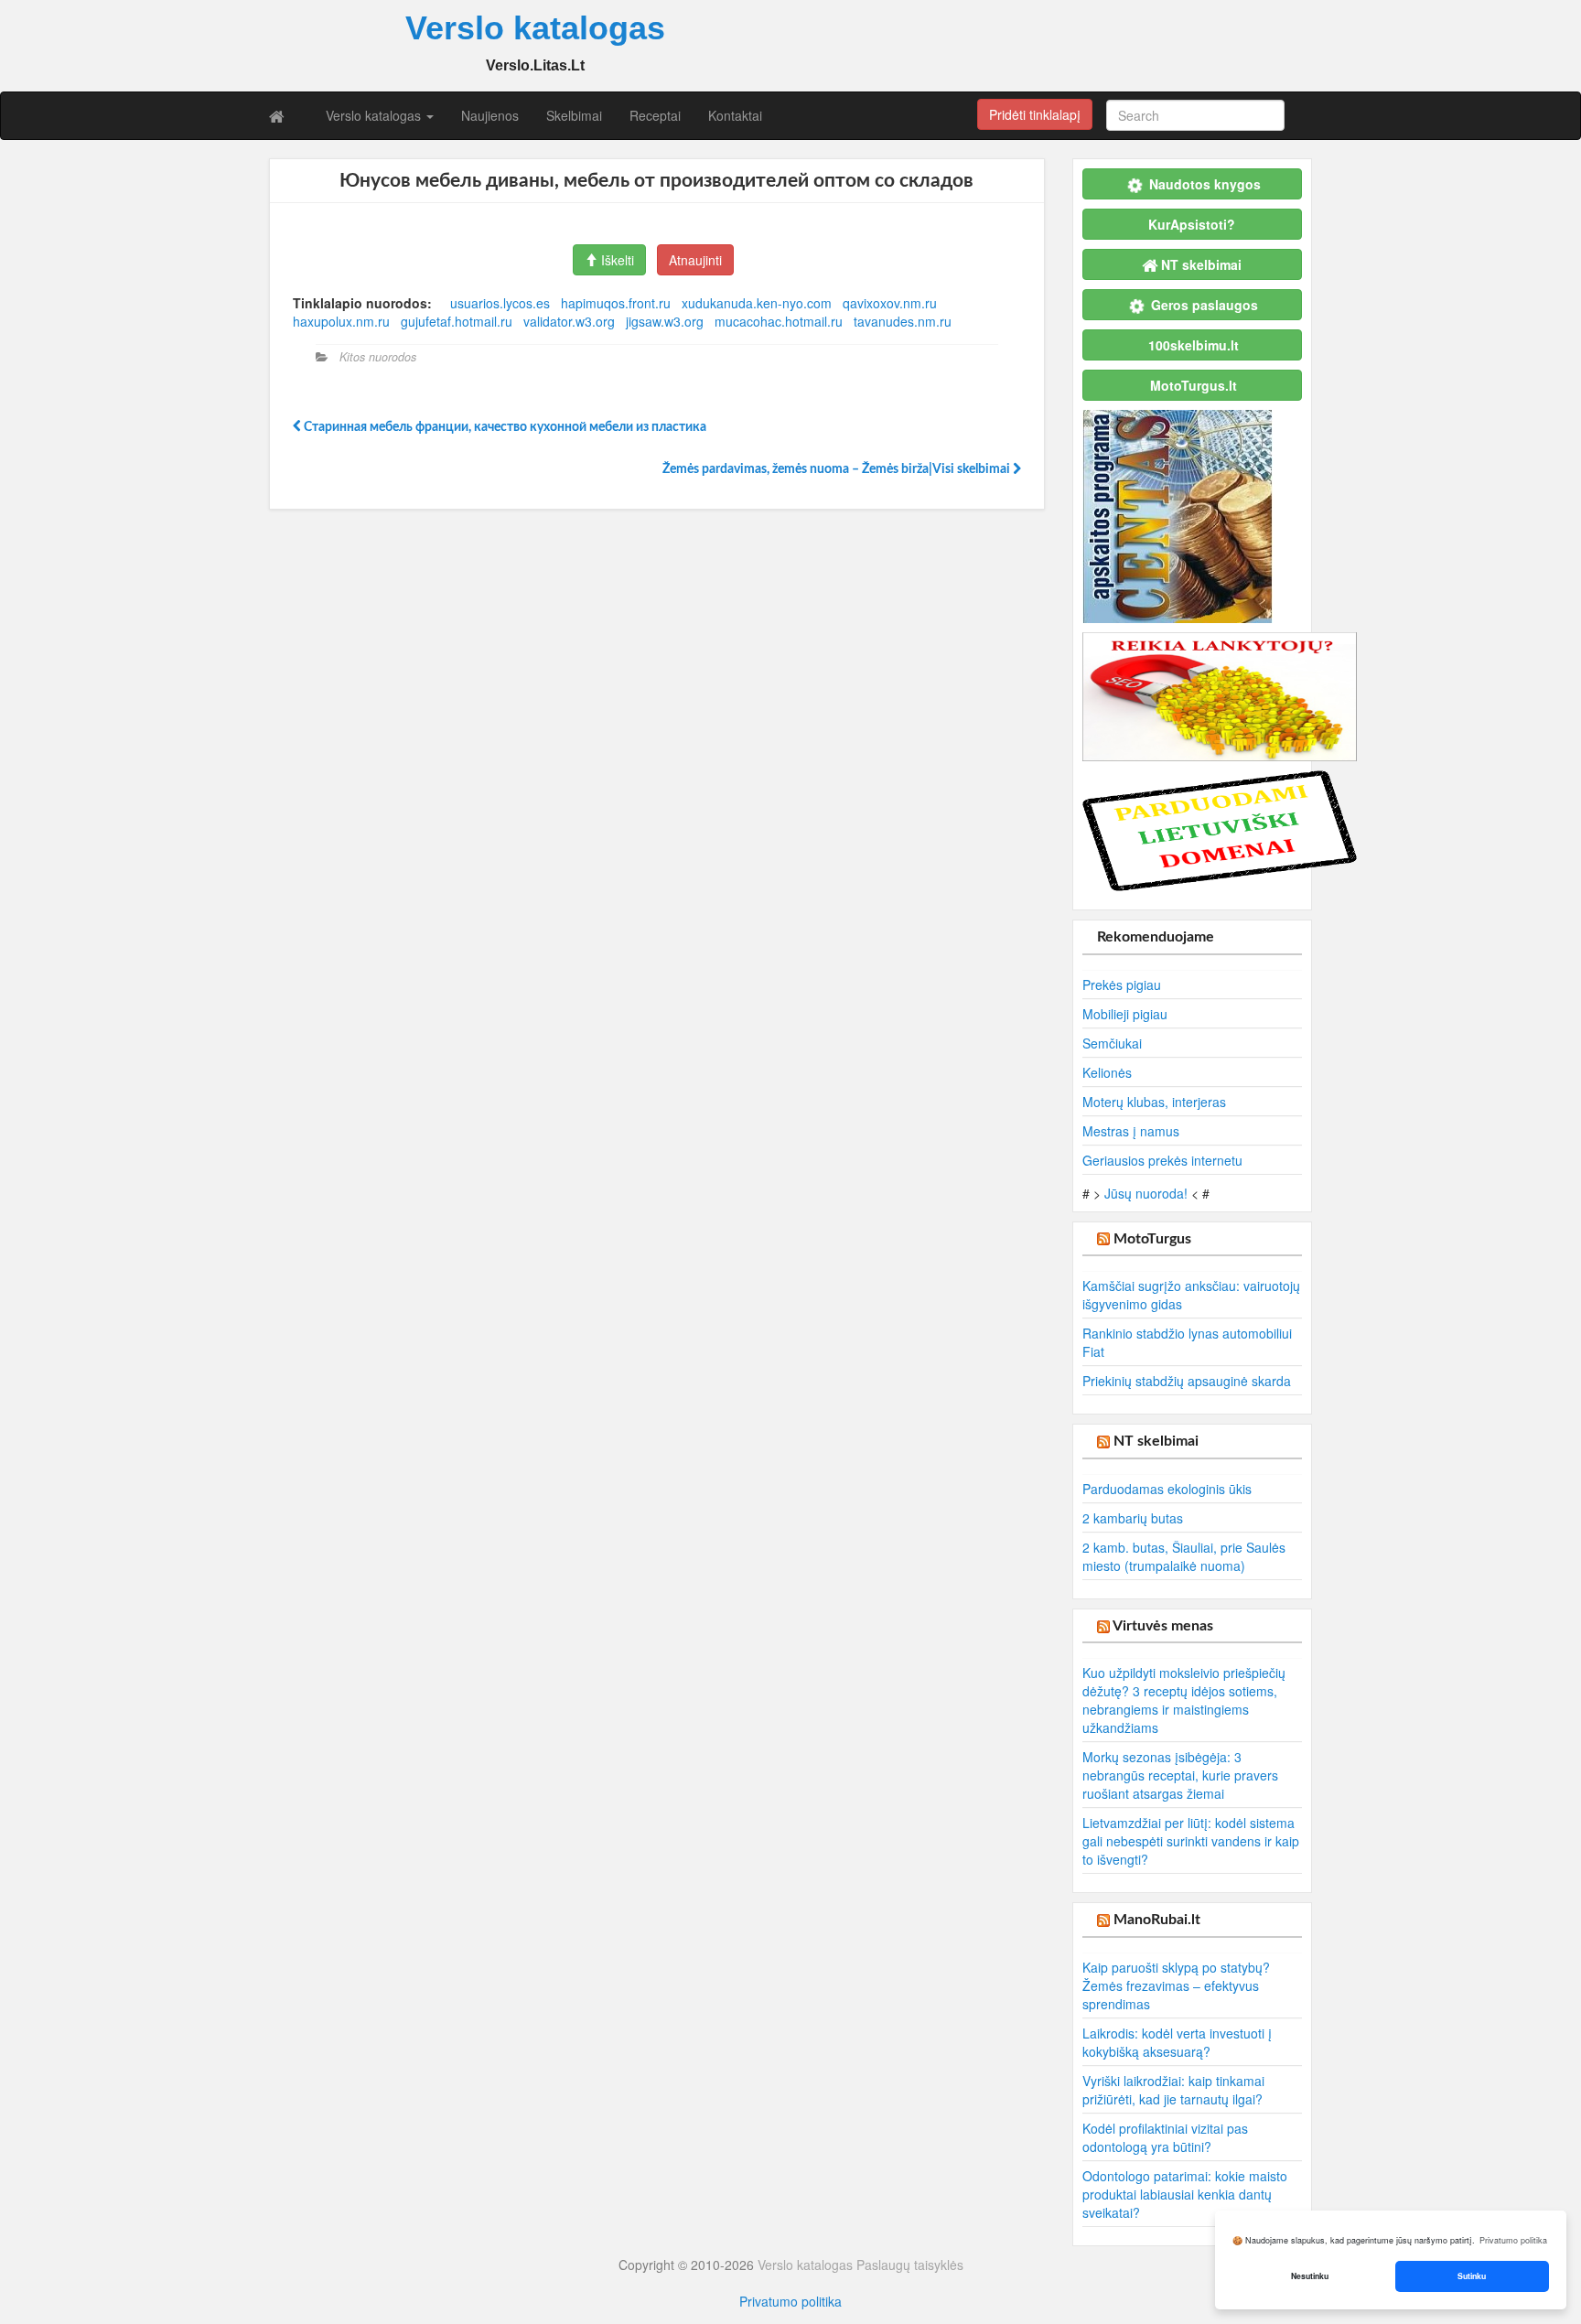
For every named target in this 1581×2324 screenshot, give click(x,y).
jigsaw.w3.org (665, 321)
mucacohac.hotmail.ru (779, 321)
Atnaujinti (695, 260)
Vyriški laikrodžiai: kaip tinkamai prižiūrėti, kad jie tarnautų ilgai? (1173, 2090)
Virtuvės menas (1163, 1626)
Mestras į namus (1131, 1131)
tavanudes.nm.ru (903, 321)
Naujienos (490, 115)
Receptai (655, 115)
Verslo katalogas (375, 115)
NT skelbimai (1156, 1441)
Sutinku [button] (1472, 2276)
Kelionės (1107, 1072)
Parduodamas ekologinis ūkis (1167, 1489)
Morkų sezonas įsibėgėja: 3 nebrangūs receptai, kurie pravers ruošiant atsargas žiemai (1180, 1775)
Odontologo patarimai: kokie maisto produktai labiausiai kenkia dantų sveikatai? (1185, 2194)
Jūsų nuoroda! (1146, 1193)
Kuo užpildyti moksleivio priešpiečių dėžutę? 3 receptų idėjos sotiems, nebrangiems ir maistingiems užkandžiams (1184, 1700)
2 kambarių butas (1133, 1518)
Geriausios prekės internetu (1162, 1160)
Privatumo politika (790, 2301)
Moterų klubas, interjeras (1154, 1102)
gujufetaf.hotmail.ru (457, 321)
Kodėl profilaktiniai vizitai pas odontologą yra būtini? (1165, 2137)
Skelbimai (574, 115)
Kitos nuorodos (378, 357)
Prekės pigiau (1122, 984)
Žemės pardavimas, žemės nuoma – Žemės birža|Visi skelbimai (838, 469)
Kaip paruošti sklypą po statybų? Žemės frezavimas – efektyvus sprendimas (1176, 1985)
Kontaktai (735, 115)
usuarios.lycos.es (500, 303)
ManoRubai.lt (1157, 1920)
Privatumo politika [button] (1513, 2240)
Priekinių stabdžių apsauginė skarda (1187, 1381)
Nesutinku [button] (1310, 2276)
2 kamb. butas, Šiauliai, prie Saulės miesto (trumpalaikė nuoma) (1184, 1556)
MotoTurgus (1152, 1239)
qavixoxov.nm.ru (890, 303)
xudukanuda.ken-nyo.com (757, 303)
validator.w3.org (569, 321)
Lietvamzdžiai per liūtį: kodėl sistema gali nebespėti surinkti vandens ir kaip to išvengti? (1191, 1841)
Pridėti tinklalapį (1035, 114)
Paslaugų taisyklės (910, 2265)
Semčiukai (1112, 1043)
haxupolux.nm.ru (341, 321)
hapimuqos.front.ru (616, 303)
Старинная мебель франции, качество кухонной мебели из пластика (504, 427)
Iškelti (616, 260)
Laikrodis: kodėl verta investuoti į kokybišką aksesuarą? (1177, 2042)
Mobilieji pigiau (1125, 1014)
